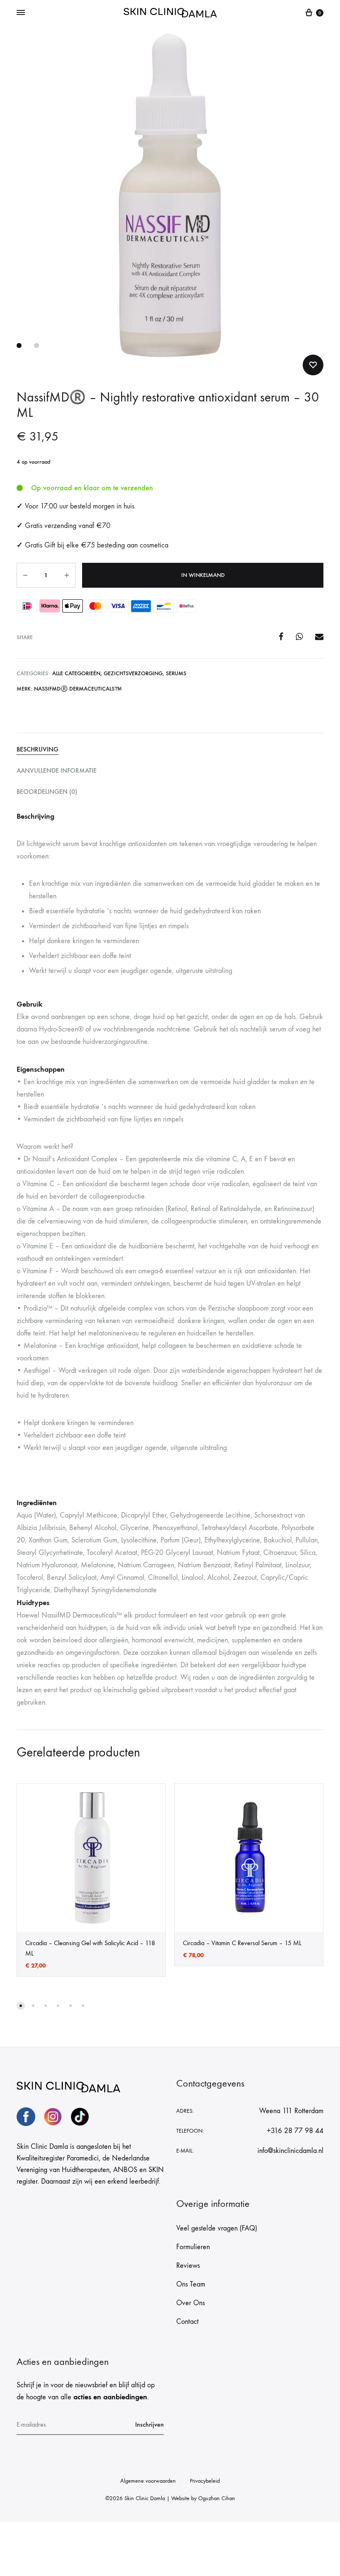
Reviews (188, 2266)
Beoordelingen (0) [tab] (47, 792)
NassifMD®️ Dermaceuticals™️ (78, 689)
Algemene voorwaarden (148, 2481)
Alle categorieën (76, 673)
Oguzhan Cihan (217, 2498)
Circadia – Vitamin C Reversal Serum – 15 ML (242, 1943)
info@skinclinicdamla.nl (290, 2151)
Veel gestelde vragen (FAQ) (217, 2228)
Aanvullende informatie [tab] (57, 770)
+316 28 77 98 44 (295, 2131)
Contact (187, 2322)
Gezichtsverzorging (133, 673)
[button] (21, 2006)
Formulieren (193, 2247)
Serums (176, 673)
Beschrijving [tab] (38, 749)
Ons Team (191, 2284)
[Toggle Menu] (21, 13)
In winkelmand (203, 575)
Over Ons (191, 2303)
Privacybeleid (205, 2481)
